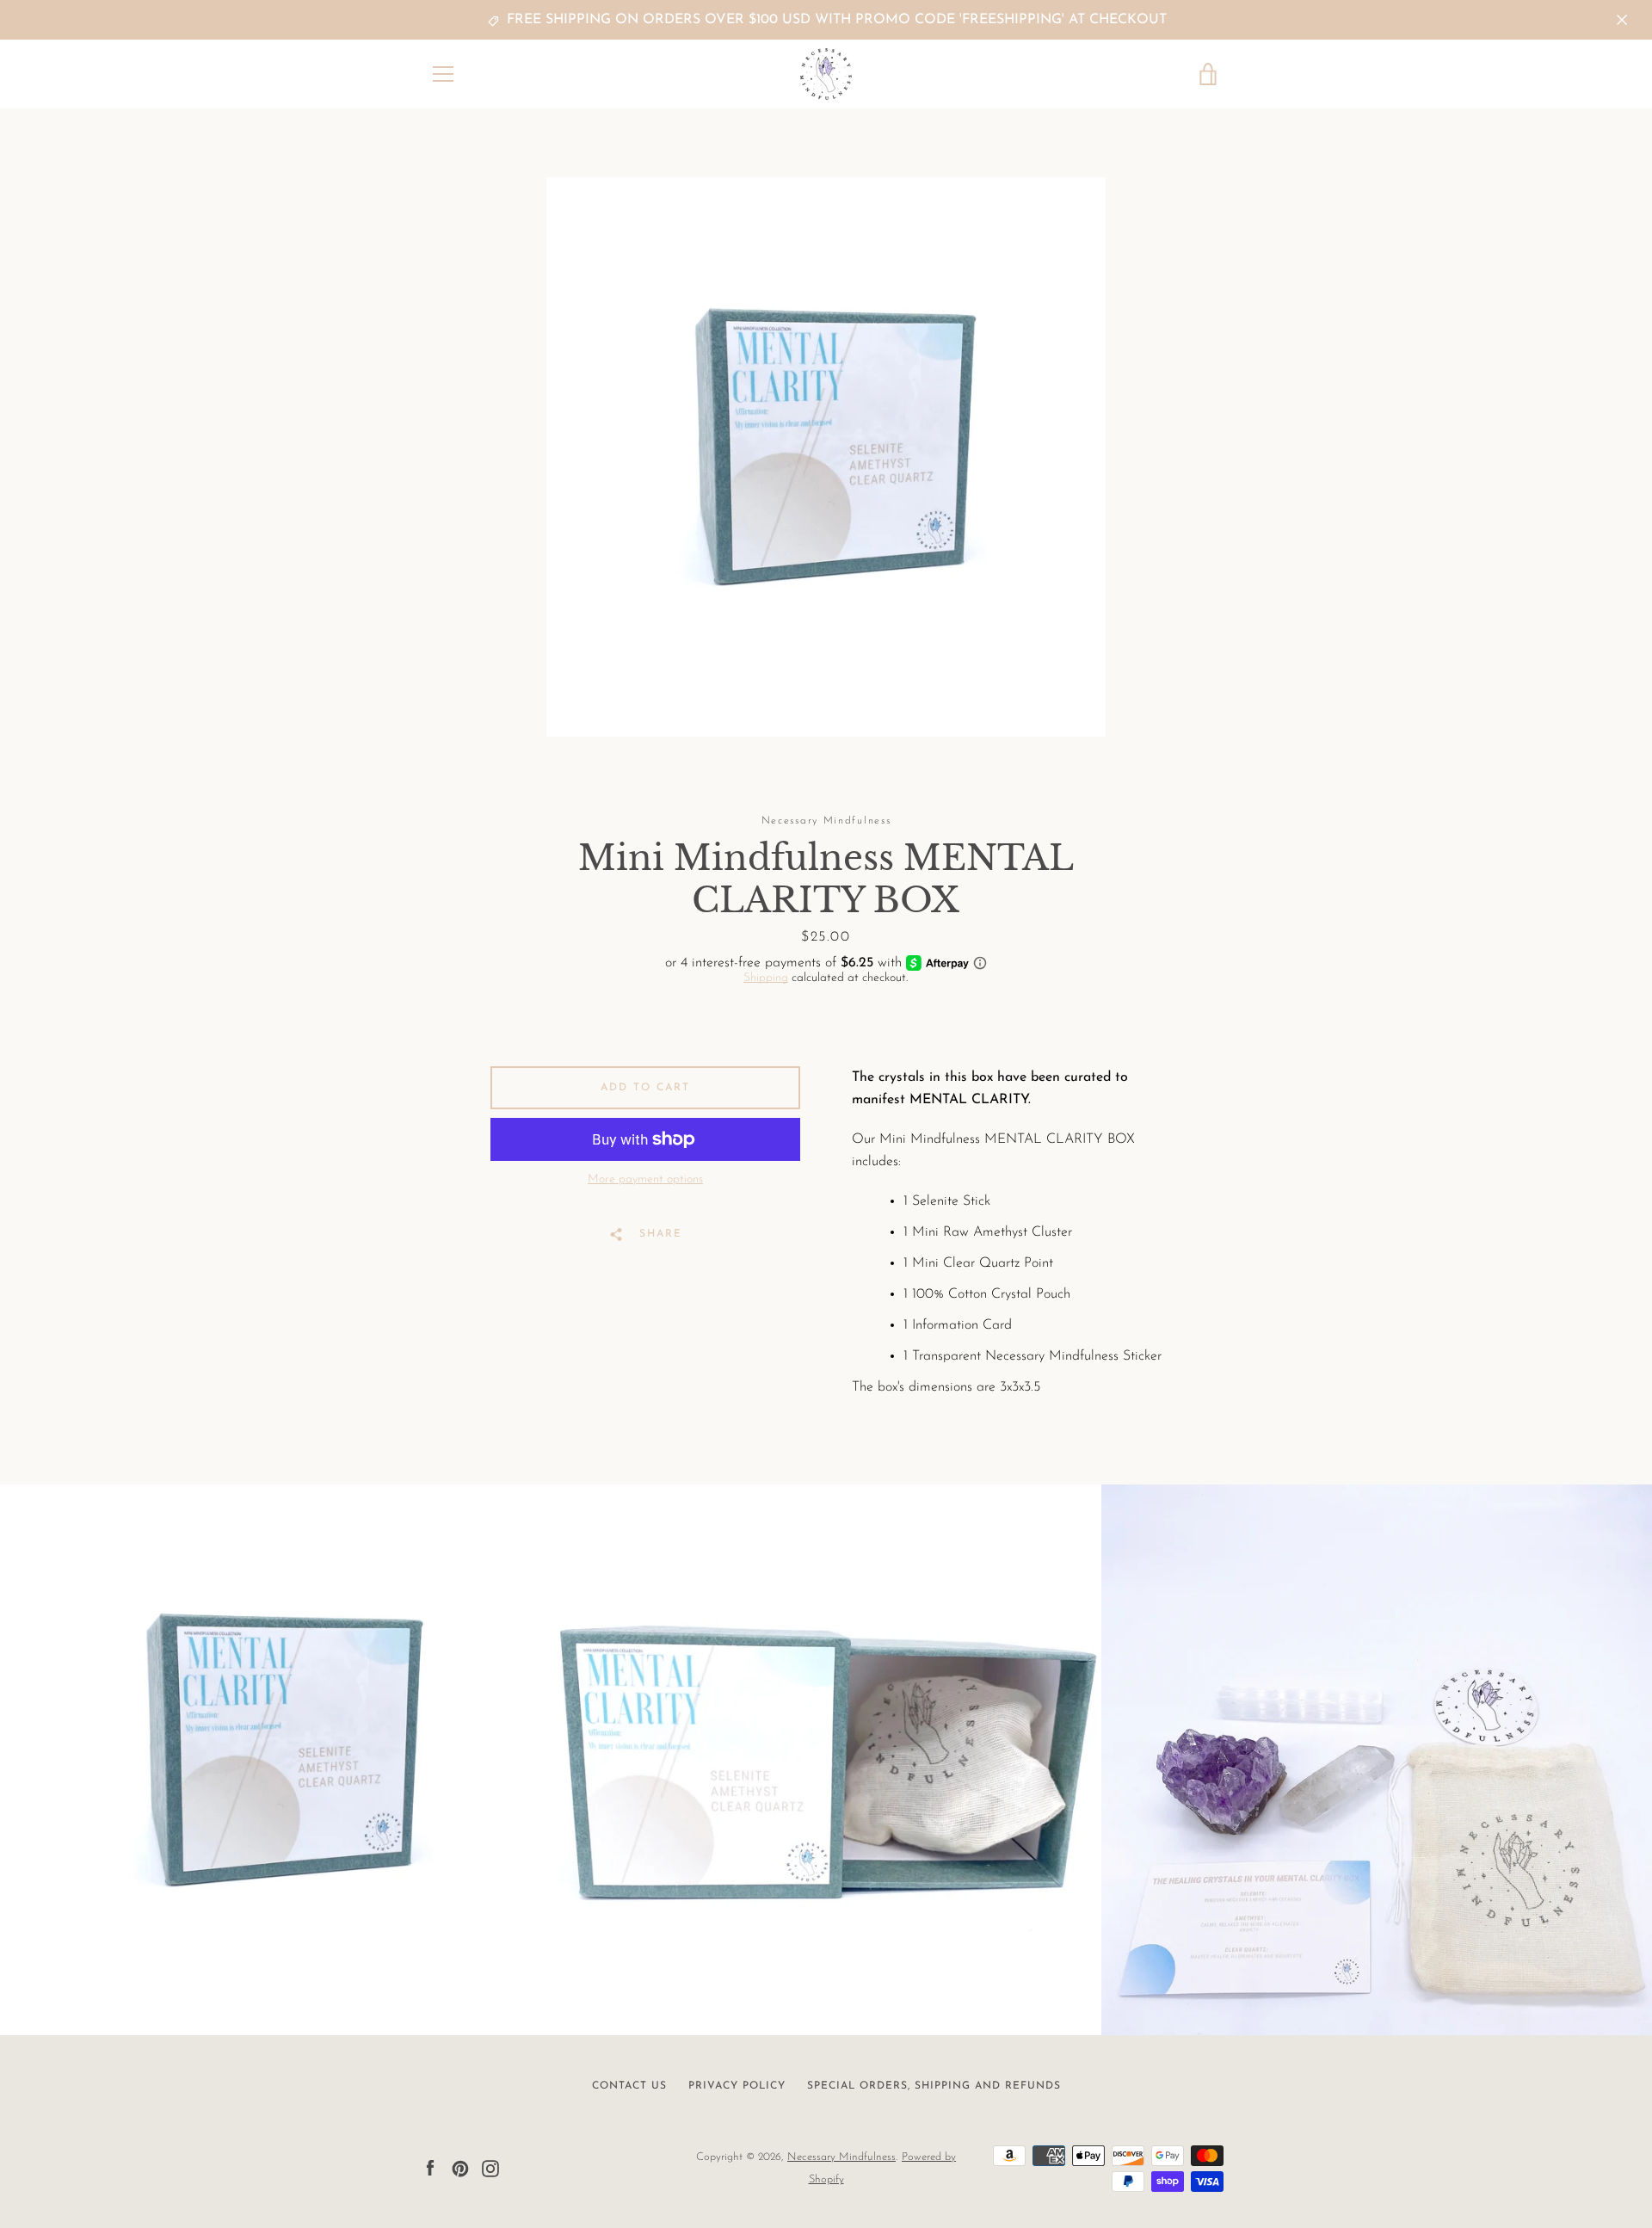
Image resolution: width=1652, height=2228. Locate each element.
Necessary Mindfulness (841, 2157)
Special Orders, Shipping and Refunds (934, 2086)
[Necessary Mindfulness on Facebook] (430, 2168)
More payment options (645, 1179)
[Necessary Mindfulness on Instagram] (490, 2168)
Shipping (766, 978)
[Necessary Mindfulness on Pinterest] (460, 2168)
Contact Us (629, 2086)
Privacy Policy (737, 2086)
